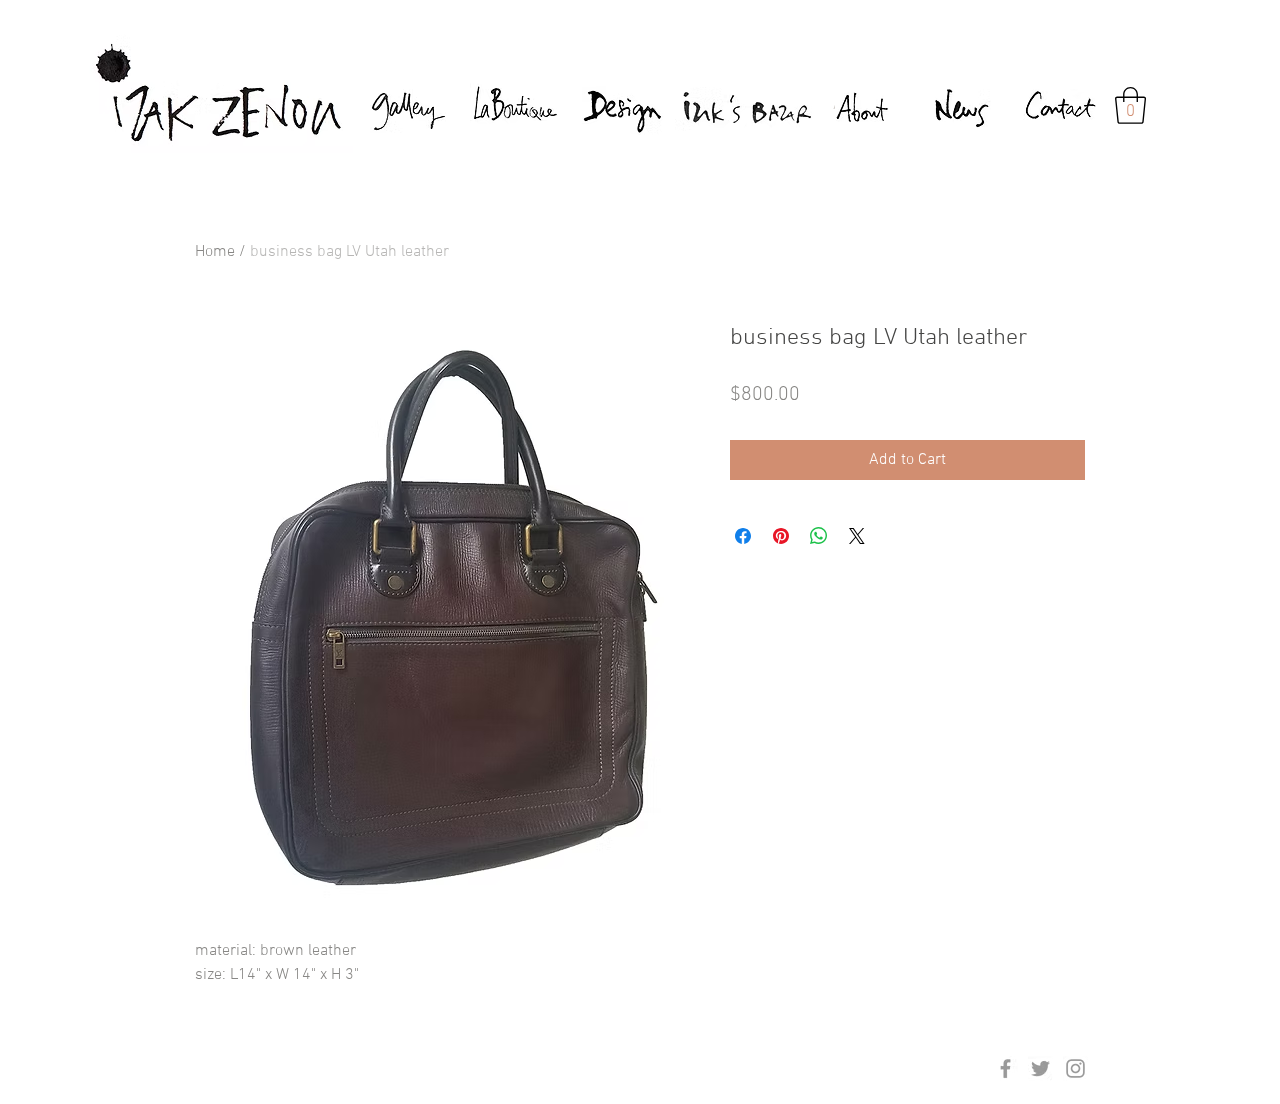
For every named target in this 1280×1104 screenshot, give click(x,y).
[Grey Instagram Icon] (1075, 1068)
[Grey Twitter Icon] (1040, 1068)
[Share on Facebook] (743, 536)
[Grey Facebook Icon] (1005, 1068)
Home (215, 252)
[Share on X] (857, 536)
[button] (1130, 105)
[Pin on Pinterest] (781, 536)
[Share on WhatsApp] (819, 536)
